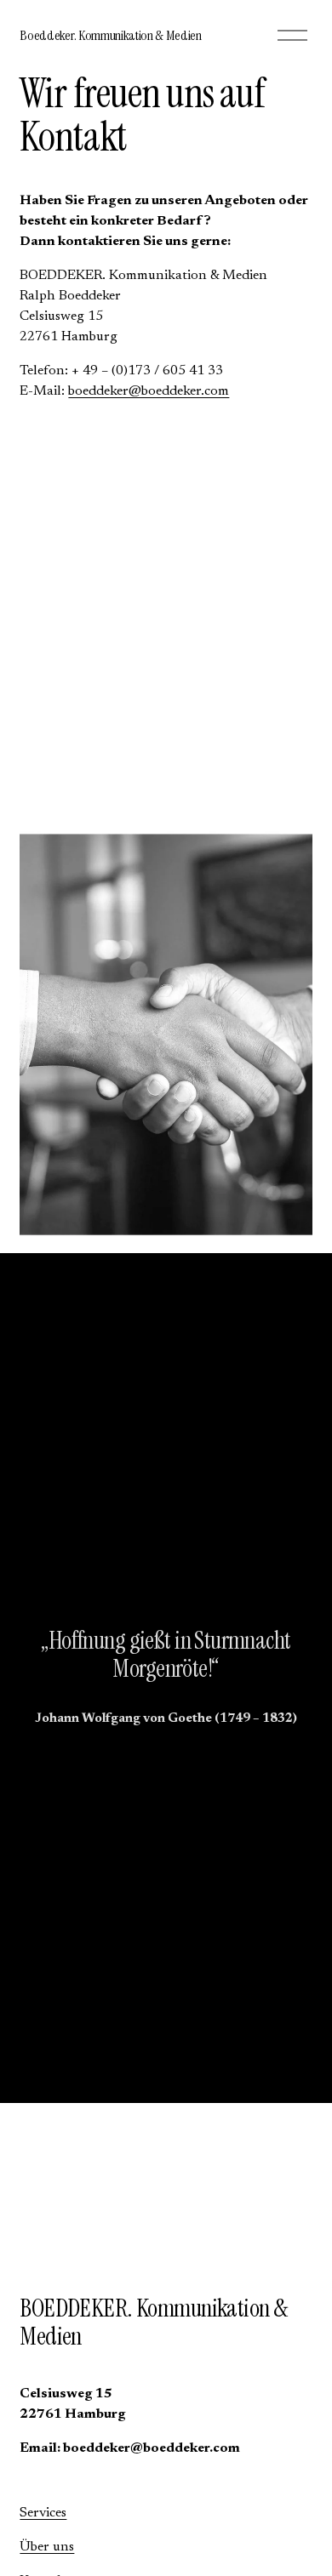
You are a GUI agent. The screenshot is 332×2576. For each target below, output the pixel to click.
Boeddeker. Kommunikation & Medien (110, 35)
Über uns (47, 2547)
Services (43, 2513)
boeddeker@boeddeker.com (149, 391)
